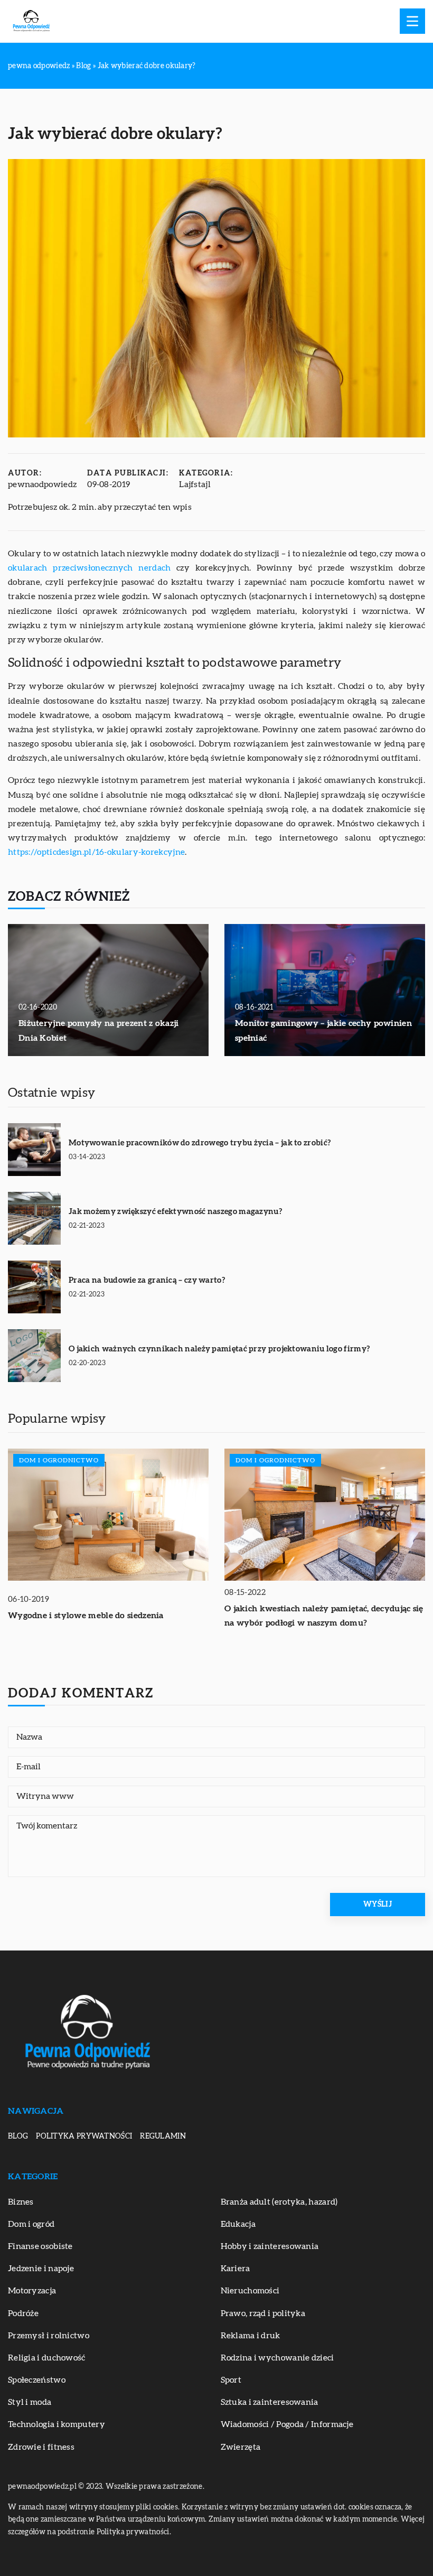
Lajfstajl (195, 484)
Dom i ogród (31, 2224)
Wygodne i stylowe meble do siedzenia (86, 1616)
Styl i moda (30, 2402)
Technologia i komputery (57, 2424)
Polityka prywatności (84, 2136)
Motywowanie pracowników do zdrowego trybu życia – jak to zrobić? (200, 1143)
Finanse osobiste (40, 2246)
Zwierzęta (241, 2447)
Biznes (21, 2202)
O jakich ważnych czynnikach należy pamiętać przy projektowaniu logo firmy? (219, 1349)
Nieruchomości (250, 2291)
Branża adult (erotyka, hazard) (279, 2202)
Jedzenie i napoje (41, 2269)
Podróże (23, 2313)
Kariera (236, 2269)
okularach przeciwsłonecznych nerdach (89, 568)
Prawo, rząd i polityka (263, 2313)
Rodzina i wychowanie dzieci (277, 2358)
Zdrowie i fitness (41, 2447)
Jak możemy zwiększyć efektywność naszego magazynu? (175, 1212)
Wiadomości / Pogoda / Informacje (287, 2424)
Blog (18, 2136)
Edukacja (238, 2224)
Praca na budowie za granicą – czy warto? (147, 1280)
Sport (231, 2380)
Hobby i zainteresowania (270, 2246)
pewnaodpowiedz (42, 484)
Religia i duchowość (47, 2358)
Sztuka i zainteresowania (270, 2402)
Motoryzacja (32, 2291)
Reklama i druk (251, 2336)
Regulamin (163, 2136)
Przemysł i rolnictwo (49, 2336)
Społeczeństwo (37, 2380)
